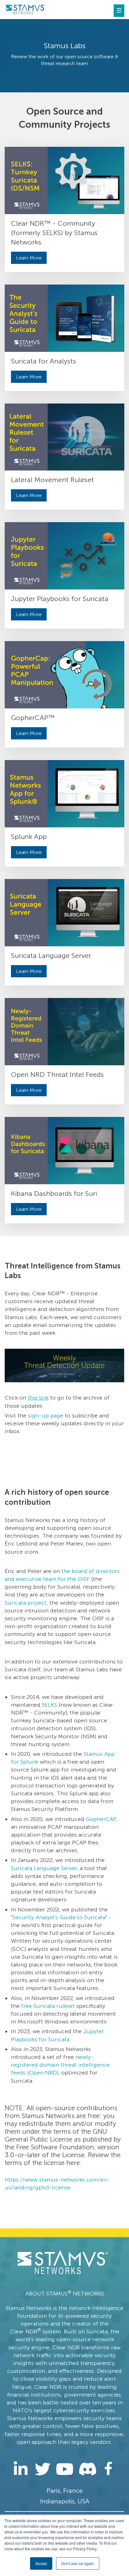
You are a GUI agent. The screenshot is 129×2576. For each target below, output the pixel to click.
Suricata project (26, 1603)
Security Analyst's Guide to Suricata (59, 1917)
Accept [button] (41, 2563)
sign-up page (46, 1416)
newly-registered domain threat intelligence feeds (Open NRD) (60, 2065)
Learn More (29, 258)
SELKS (49, 1705)
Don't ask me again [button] (78, 2563)
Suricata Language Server (44, 1868)
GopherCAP (101, 1819)
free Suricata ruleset (48, 2006)
